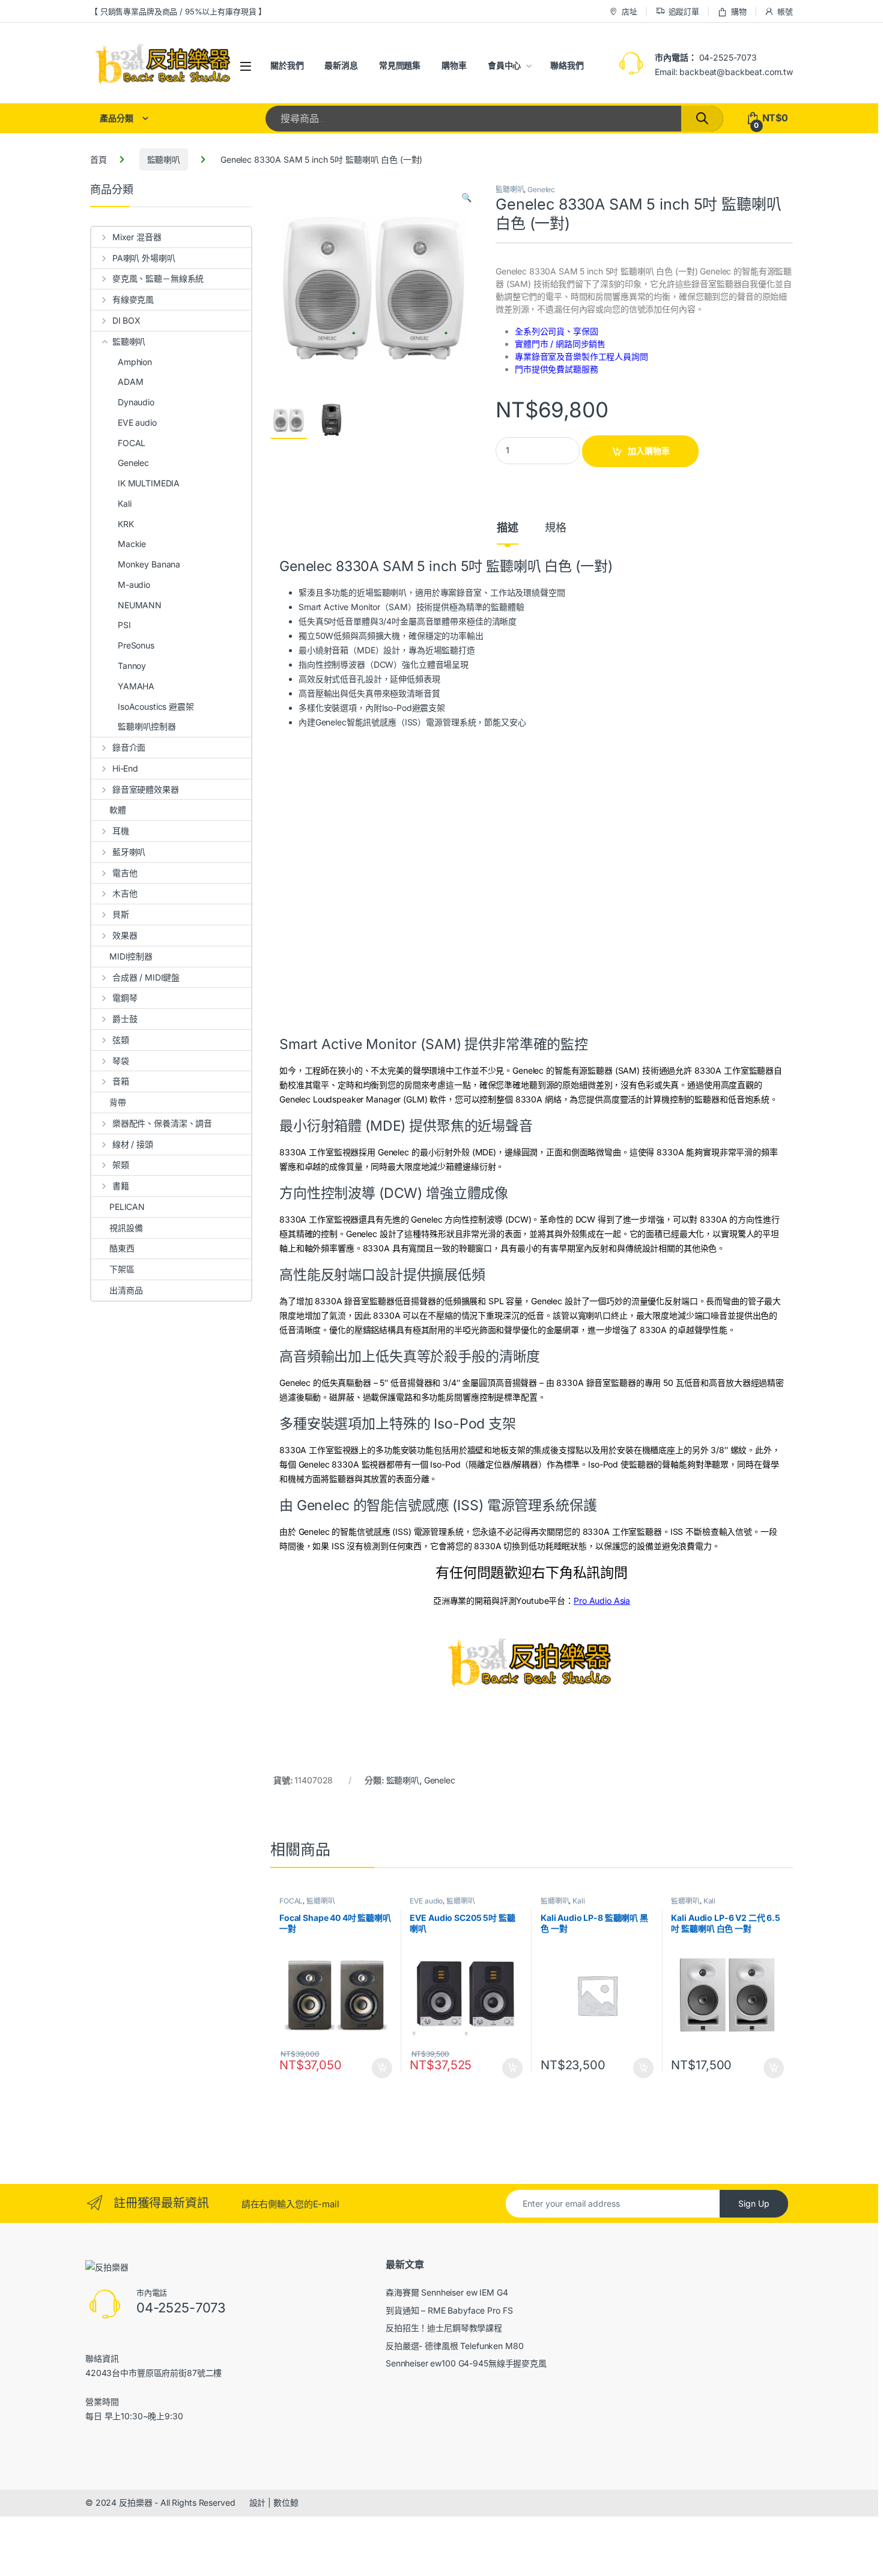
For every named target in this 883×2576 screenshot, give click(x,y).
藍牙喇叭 (129, 852)
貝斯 (121, 914)
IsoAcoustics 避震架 (156, 706)
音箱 (121, 1081)
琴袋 (121, 1061)
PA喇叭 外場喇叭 (144, 258)
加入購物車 (649, 451)
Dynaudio (136, 402)
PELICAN (127, 1207)
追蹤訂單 (684, 11)
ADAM (130, 382)
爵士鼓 (125, 1019)
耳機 (121, 831)
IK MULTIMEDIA (149, 483)
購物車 (454, 65)
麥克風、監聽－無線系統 (158, 278)
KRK (126, 524)
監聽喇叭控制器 (147, 726)
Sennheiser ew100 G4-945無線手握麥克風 (466, 2363)
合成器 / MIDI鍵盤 (146, 977)
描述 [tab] (508, 528)
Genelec (541, 189)
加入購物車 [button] (382, 2068)
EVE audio (426, 1901)
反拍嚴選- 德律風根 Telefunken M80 (455, 2346)
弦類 (121, 1040)
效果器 (125, 935)
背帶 (118, 1102)
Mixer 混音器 (137, 237)
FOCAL (291, 1901)
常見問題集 (400, 65)
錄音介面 (129, 747)
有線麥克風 (133, 299)
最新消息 (341, 65)
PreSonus (136, 645)
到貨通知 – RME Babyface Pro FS (449, 2310)
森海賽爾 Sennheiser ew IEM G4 (447, 2292)
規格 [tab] (556, 528)
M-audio (134, 585)
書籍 (121, 1186)
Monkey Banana (149, 564)
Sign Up (754, 2203)
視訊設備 (126, 1228)
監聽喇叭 (164, 159)
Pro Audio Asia (602, 1601)
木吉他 (125, 893)
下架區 (122, 1269)
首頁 (99, 159)
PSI (124, 625)
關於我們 (287, 65)
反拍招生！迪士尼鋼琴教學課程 (444, 2328)
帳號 (785, 11)
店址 (630, 11)
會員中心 (504, 65)
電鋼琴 (125, 998)
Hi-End (125, 768)
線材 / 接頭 (133, 1144)
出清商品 (126, 1290)
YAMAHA (136, 686)
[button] (466, 198)
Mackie (132, 544)
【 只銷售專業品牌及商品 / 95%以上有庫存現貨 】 (178, 11)
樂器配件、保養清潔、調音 (162, 1123)
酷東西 (122, 1248)
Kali (578, 1901)
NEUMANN (140, 605)
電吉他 (125, 873)
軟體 (118, 810)
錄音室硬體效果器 (146, 789)
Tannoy (132, 666)
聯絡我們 (567, 65)
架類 (121, 1165)
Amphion (135, 362)
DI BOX (126, 320)
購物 (739, 11)
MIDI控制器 (131, 956)
